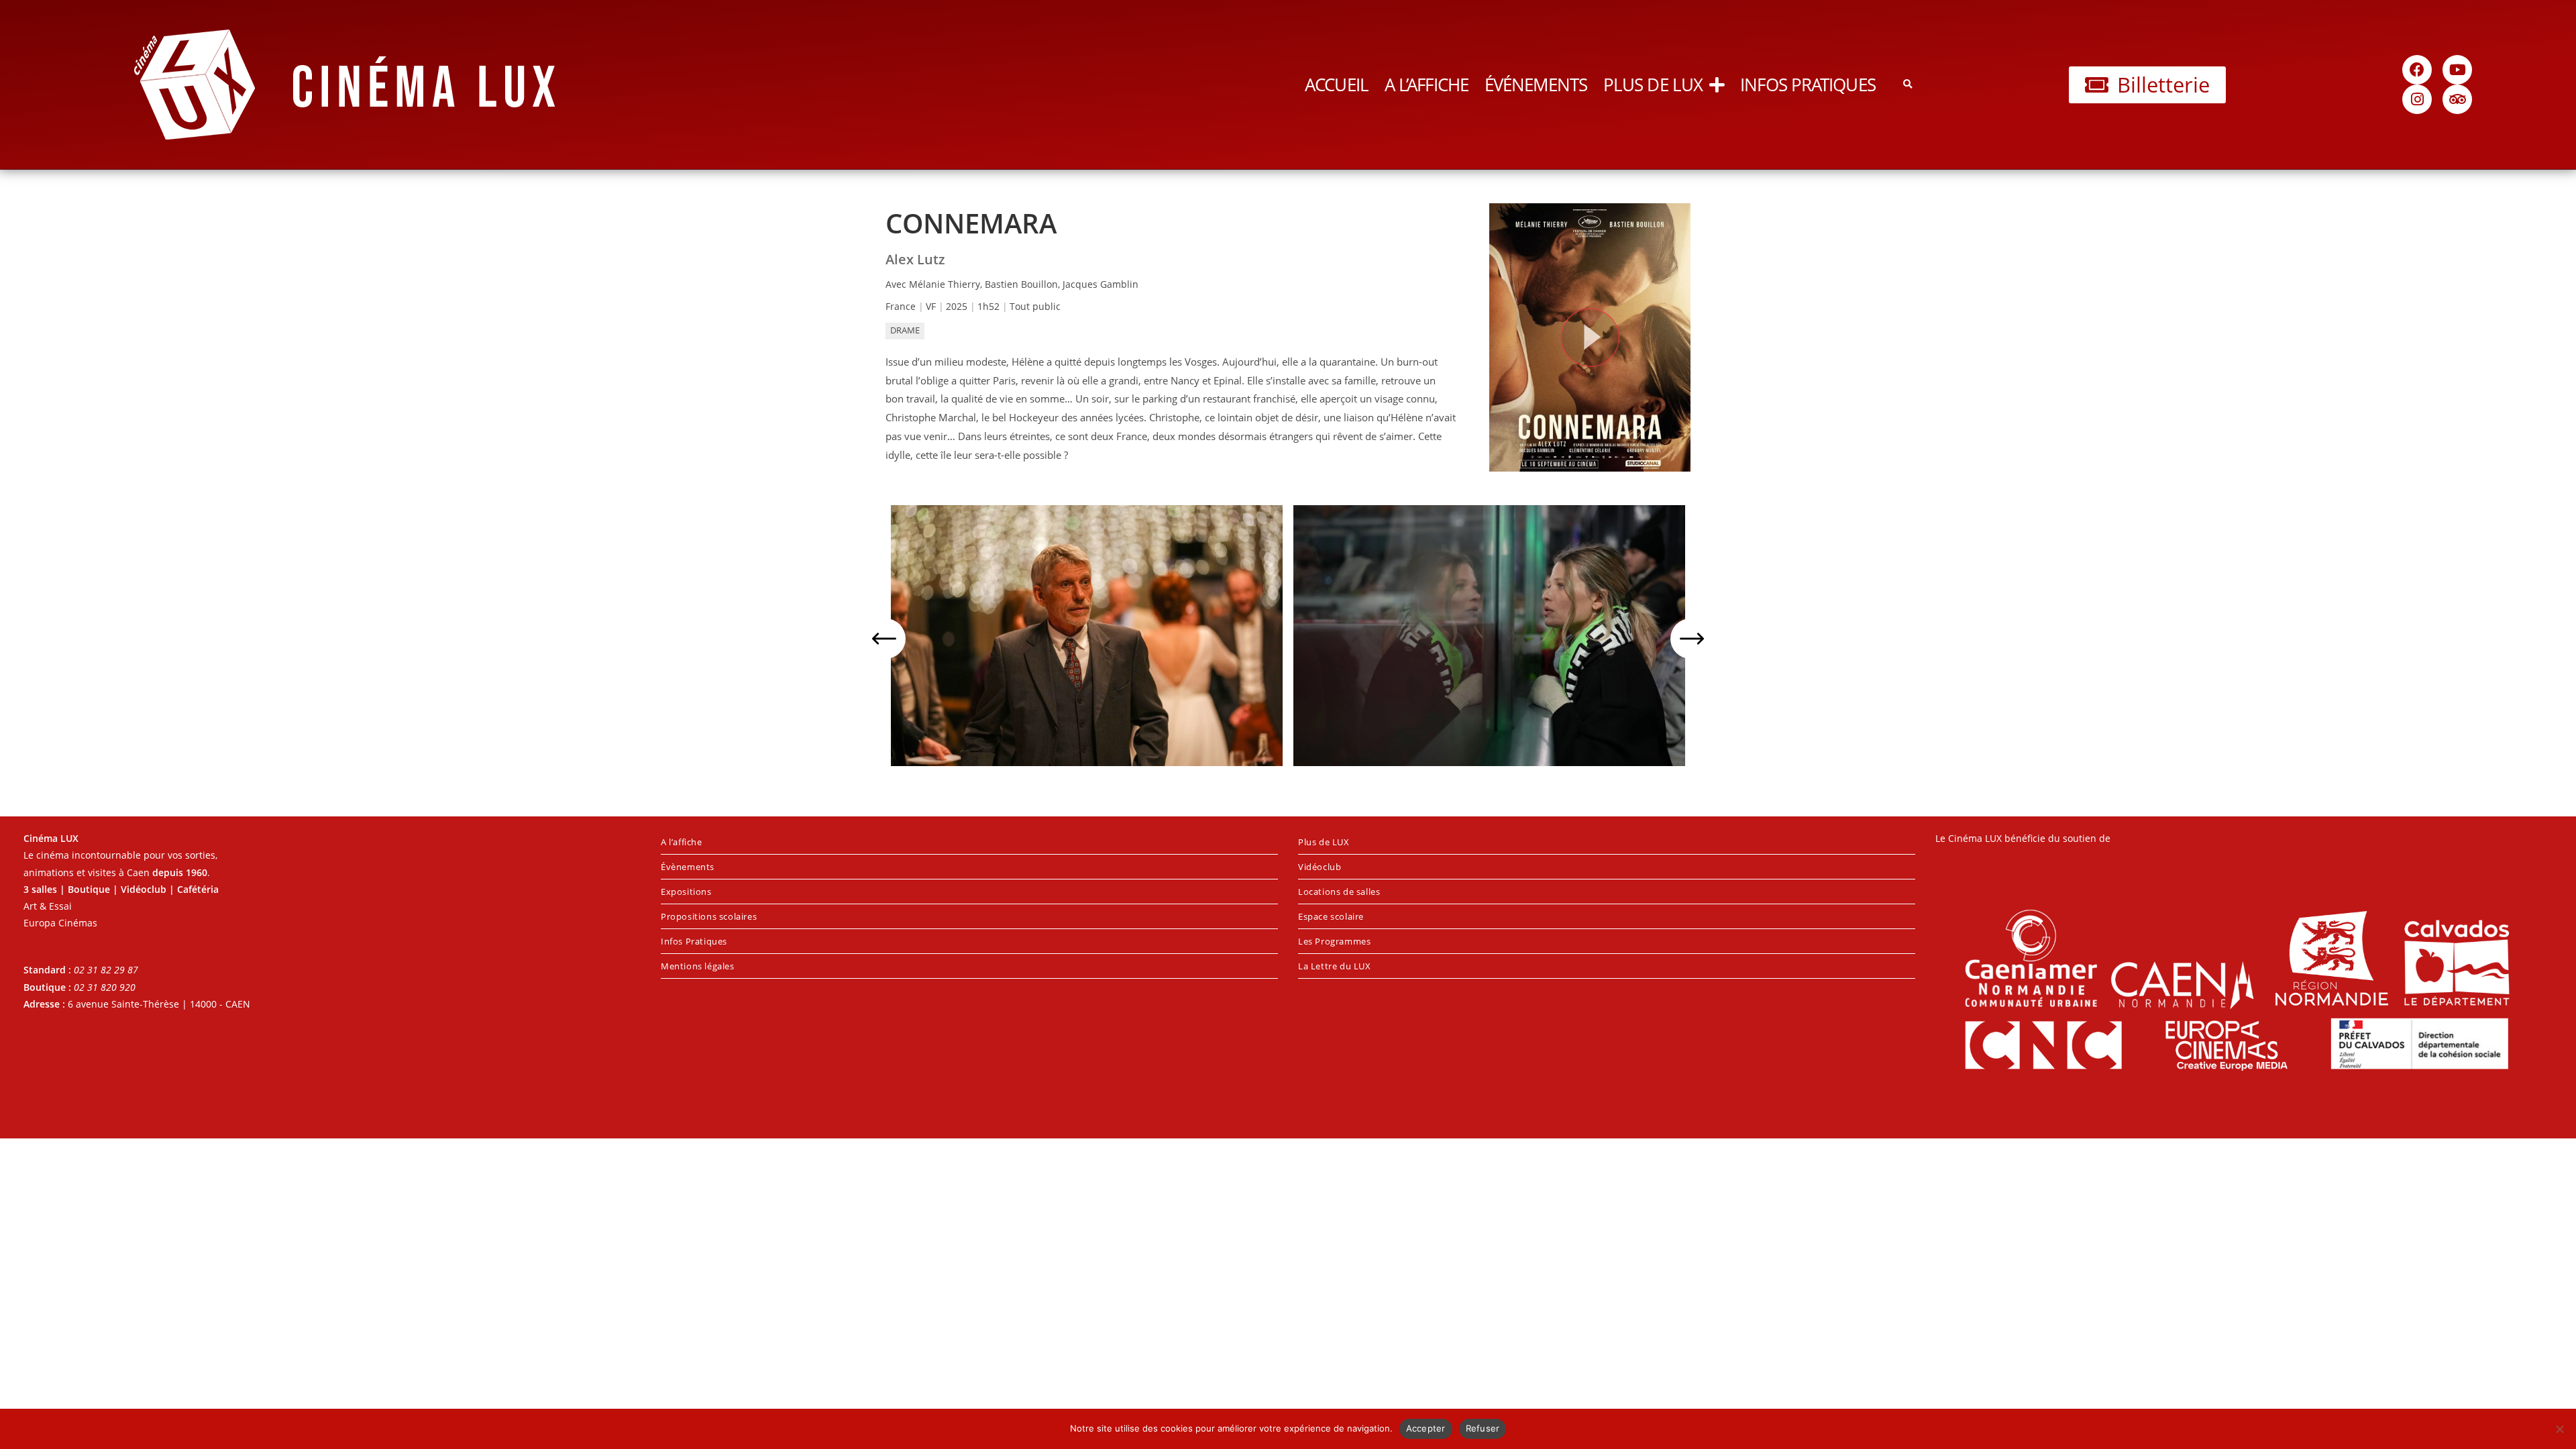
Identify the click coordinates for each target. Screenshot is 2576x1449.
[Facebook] (2417, 70)
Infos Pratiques (1808, 85)
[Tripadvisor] (2457, 99)
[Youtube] (2457, 70)
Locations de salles (1339, 892)
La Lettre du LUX (1335, 966)
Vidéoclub (1320, 867)
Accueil (1337, 85)
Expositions (686, 892)
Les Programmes (1334, 941)
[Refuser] (2559, 1429)
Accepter (1426, 1428)
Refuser (1483, 1428)
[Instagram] (2417, 99)
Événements (1536, 85)
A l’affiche (1427, 85)
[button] (1908, 85)
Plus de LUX (1653, 85)
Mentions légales (698, 966)
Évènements (688, 867)
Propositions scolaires (709, 916)
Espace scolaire (1331, 916)
